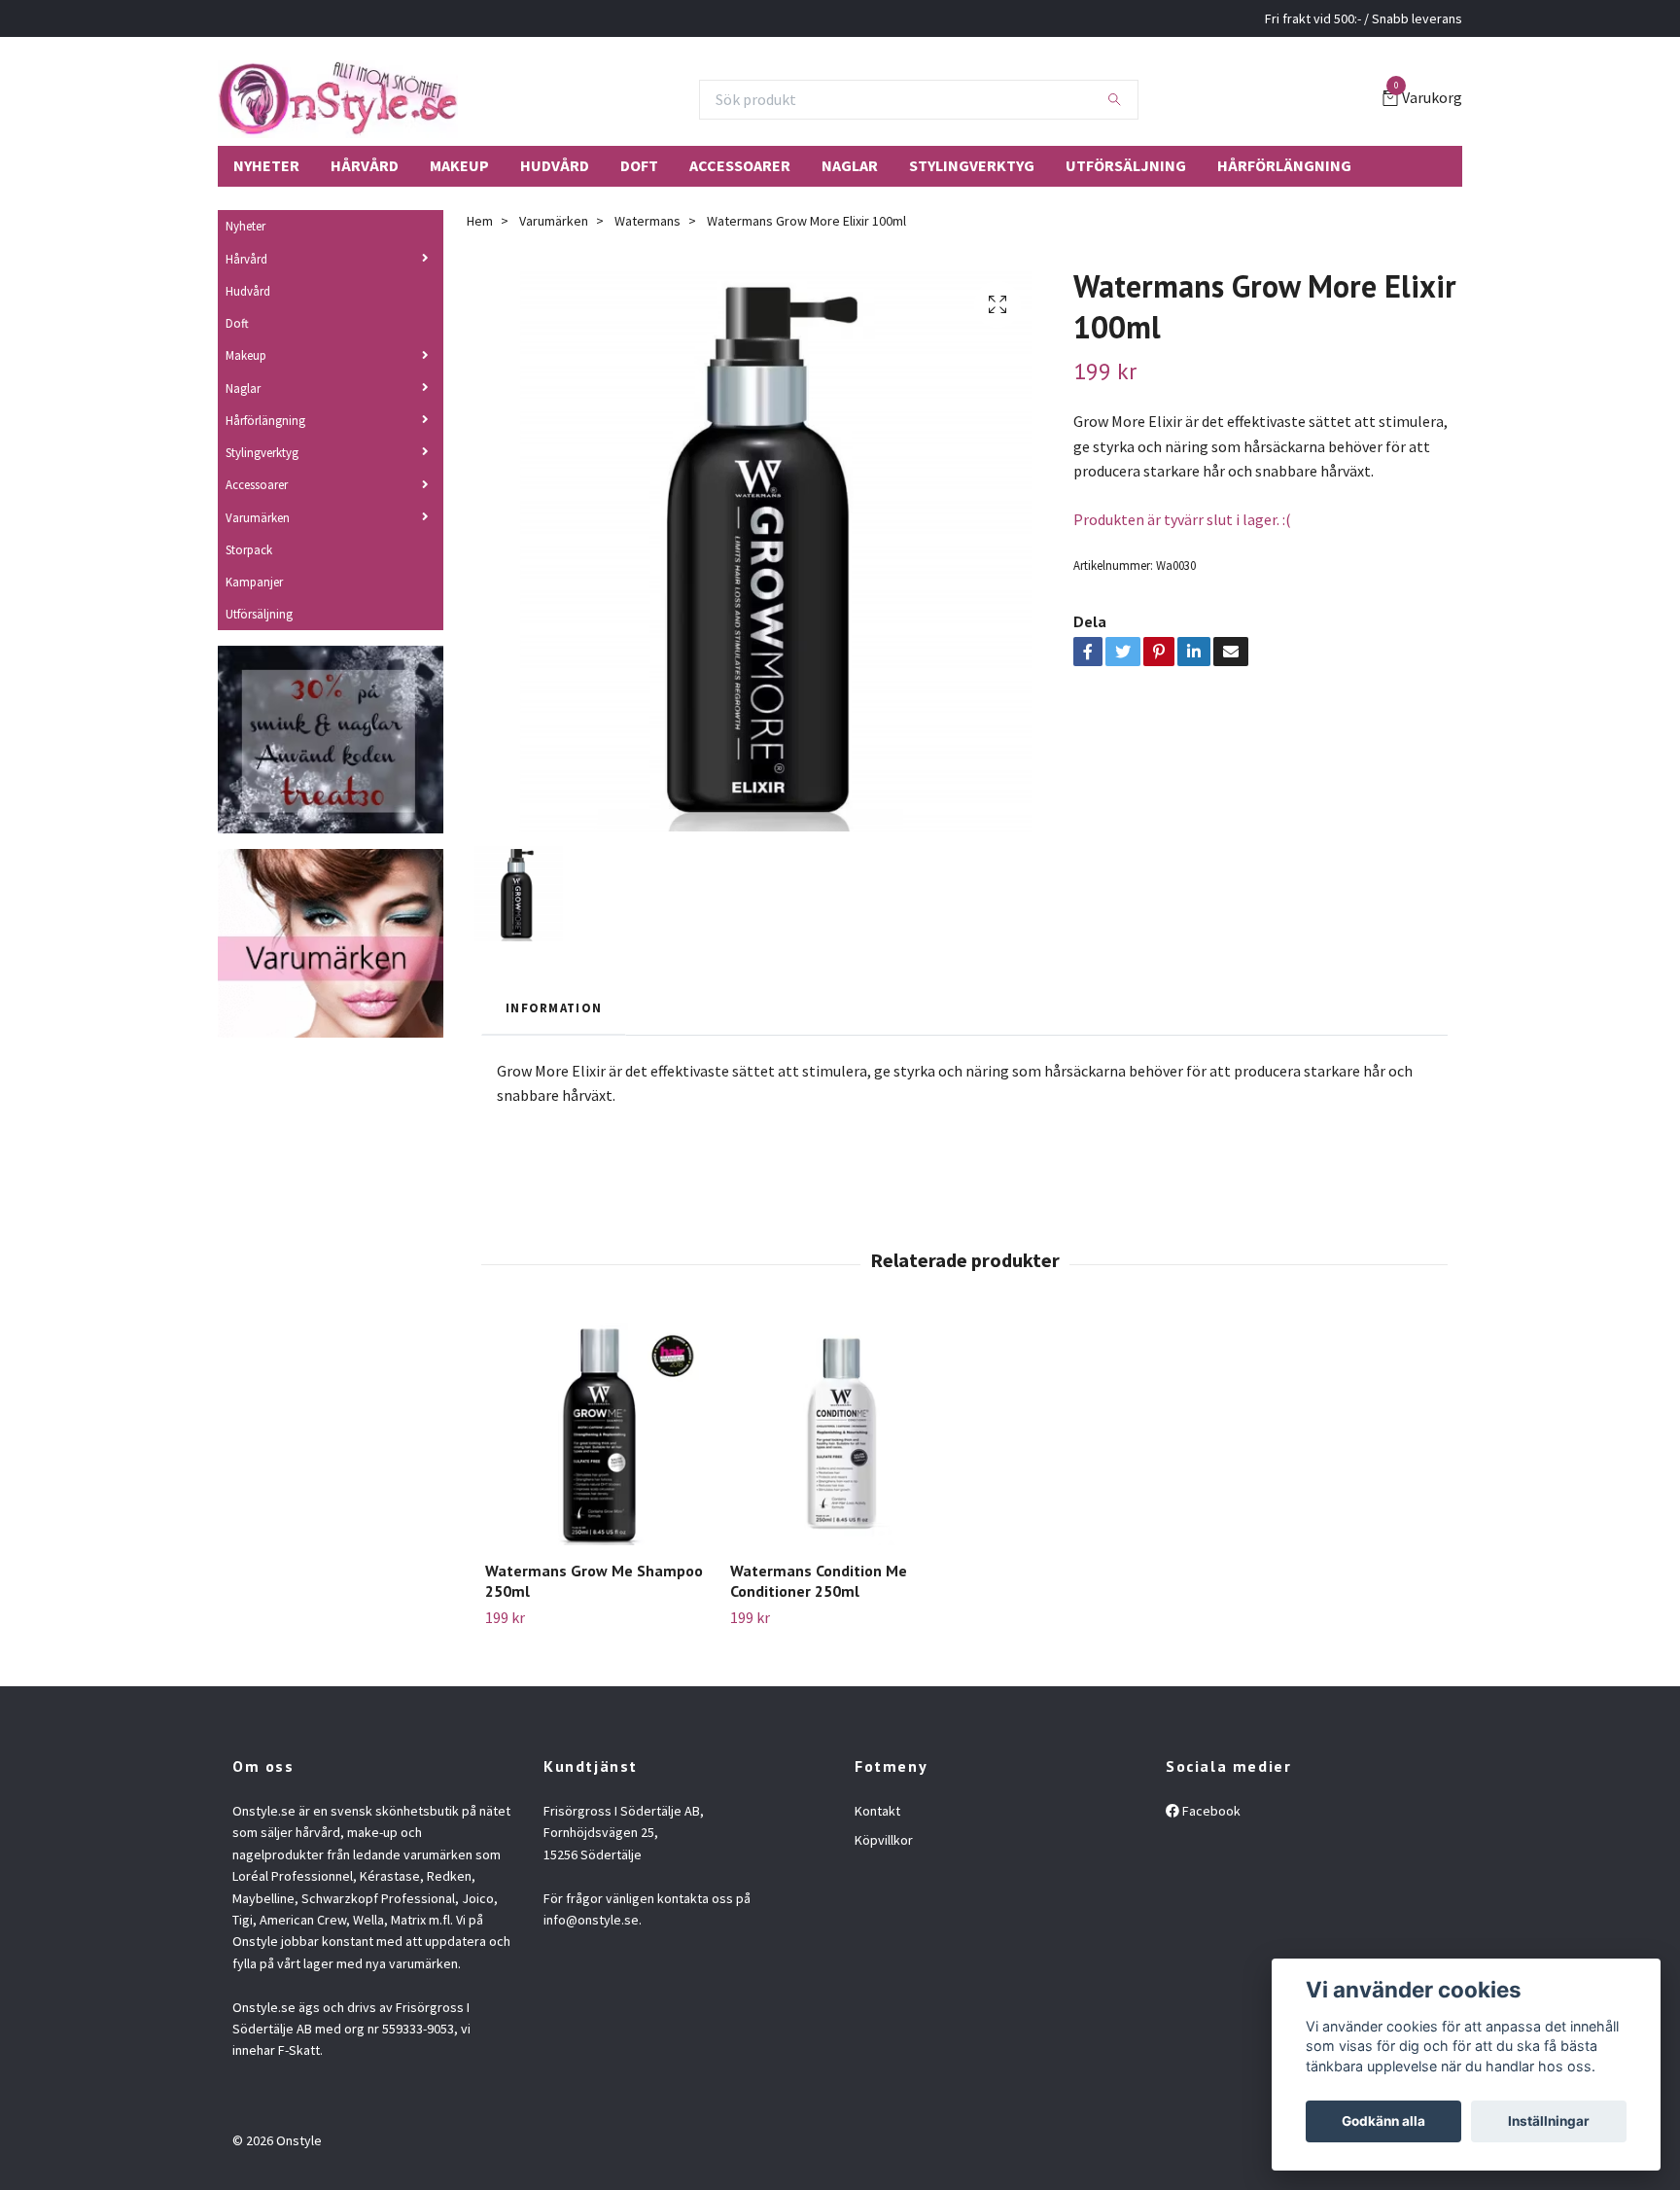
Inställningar (1549, 2121)
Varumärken (258, 517)
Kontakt (877, 1811)
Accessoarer (740, 165)
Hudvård (555, 165)
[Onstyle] (338, 99)
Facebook (1210, 1811)
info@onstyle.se (591, 1920)
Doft (639, 165)
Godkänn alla (1383, 2121)
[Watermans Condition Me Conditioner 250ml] (841, 1434)
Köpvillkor (884, 1840)
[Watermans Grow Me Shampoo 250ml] (596, 1434)
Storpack (249, 549)
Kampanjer (254, 582)
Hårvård (365, 165)
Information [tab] (554, 1007)
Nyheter (266, 165)
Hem (480, 221)
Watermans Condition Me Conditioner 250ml (819, 1581)
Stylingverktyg (972, 165)
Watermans (647, 221)
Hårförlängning (1284, 165)
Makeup (459, 165)
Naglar (850, 165)
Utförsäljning (1126, 165)
